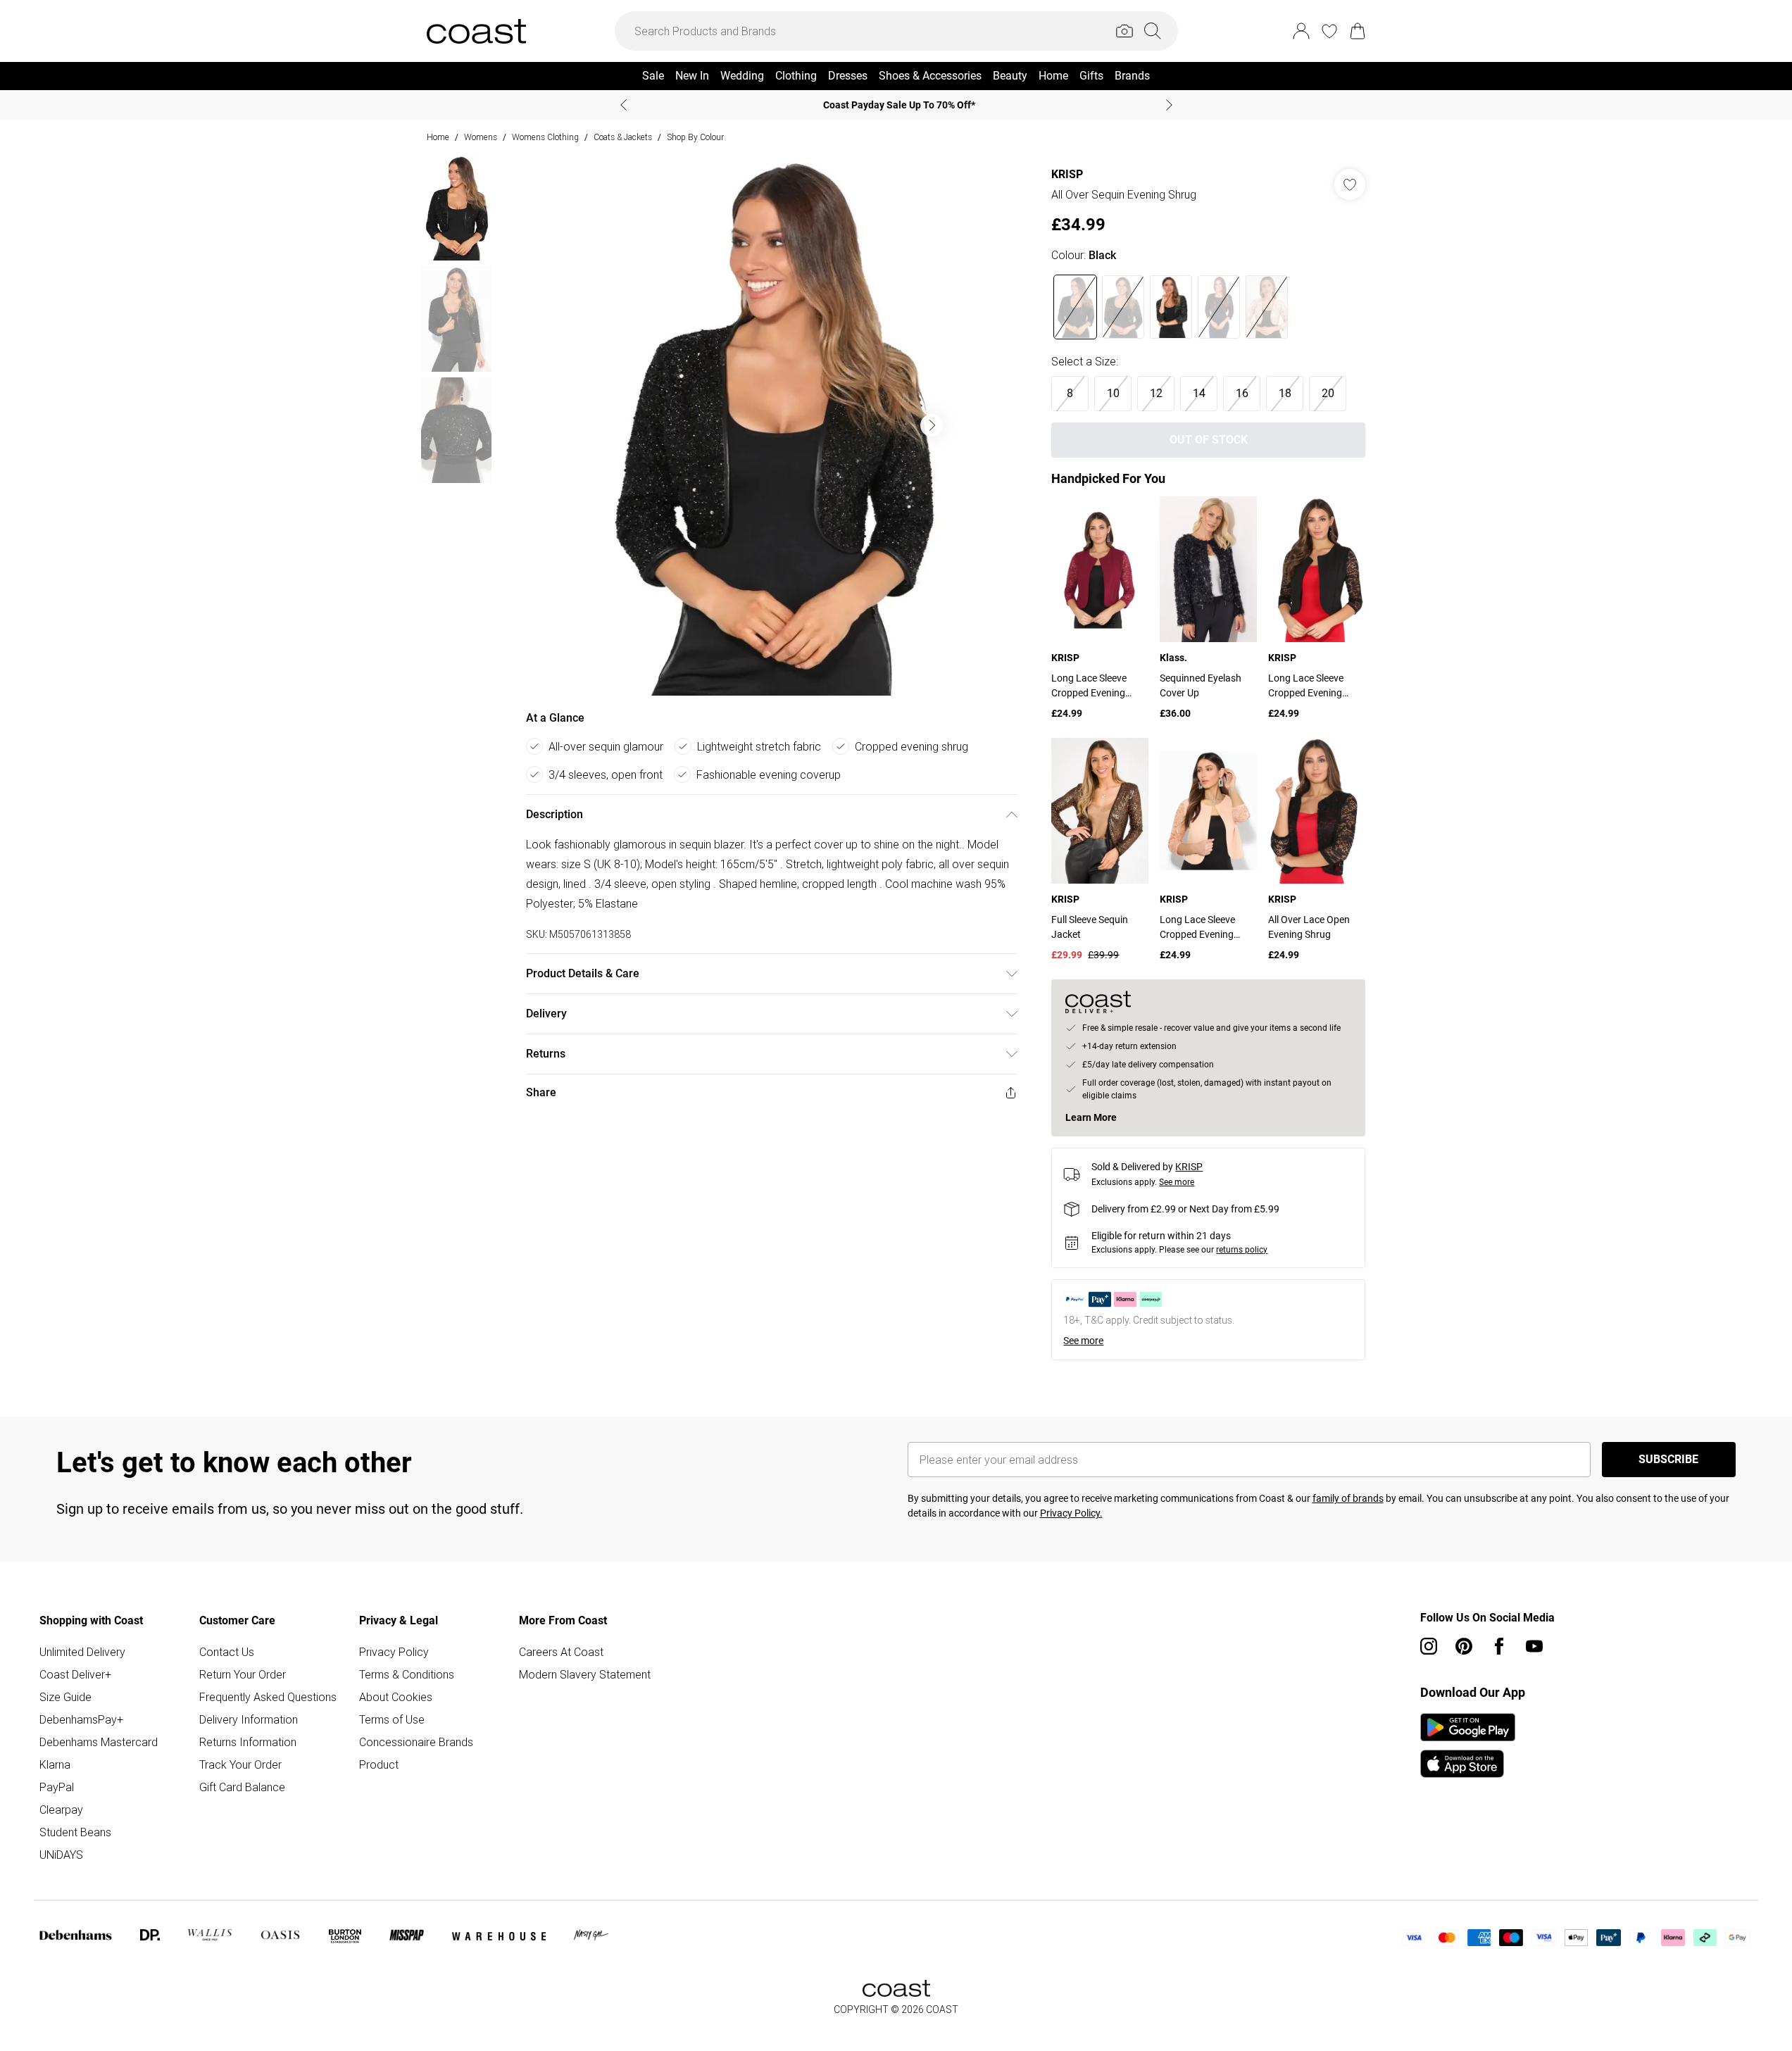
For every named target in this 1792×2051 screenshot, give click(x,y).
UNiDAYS (61, 1855)
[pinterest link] (1464, 1646)
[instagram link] (1429, 1646)
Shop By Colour (695, 137)
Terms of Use (392, 1719)
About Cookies (396, 1697)
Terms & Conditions (407, 1674)
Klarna (55, 1764)
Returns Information (248, 1742)
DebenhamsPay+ (81, 1719)
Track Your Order (240, 1764)
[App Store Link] (1468, 1745)
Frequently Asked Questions (268, 1697)
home (438, 137)
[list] (771, 425)
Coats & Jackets (623, 137)
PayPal (57, 1787)
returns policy (1242, 1250)
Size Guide (65, 1697)
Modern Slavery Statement (585, 1674)
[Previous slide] (624, 105)
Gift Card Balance (242, 1787)
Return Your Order (243, 1674)
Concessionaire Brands (416, 1742)
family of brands (1348, 1498)
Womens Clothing (545, 137)
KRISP (1067, 174)
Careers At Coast (561, 1652)
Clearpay (61, 1809)
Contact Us (227, 1652)
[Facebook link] (1499, 1646)
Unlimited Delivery (82, 1652)
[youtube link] (1534, 1646)
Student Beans (75, 1832)
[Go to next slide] (932, 425)
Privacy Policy (394, 1652)
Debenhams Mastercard (99, 1742)
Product (379, 1764)
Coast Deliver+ (75, 1674)
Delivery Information (249, 1719)
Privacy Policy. (1071, 1513)
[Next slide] (1169, 105)
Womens (481, 137)
